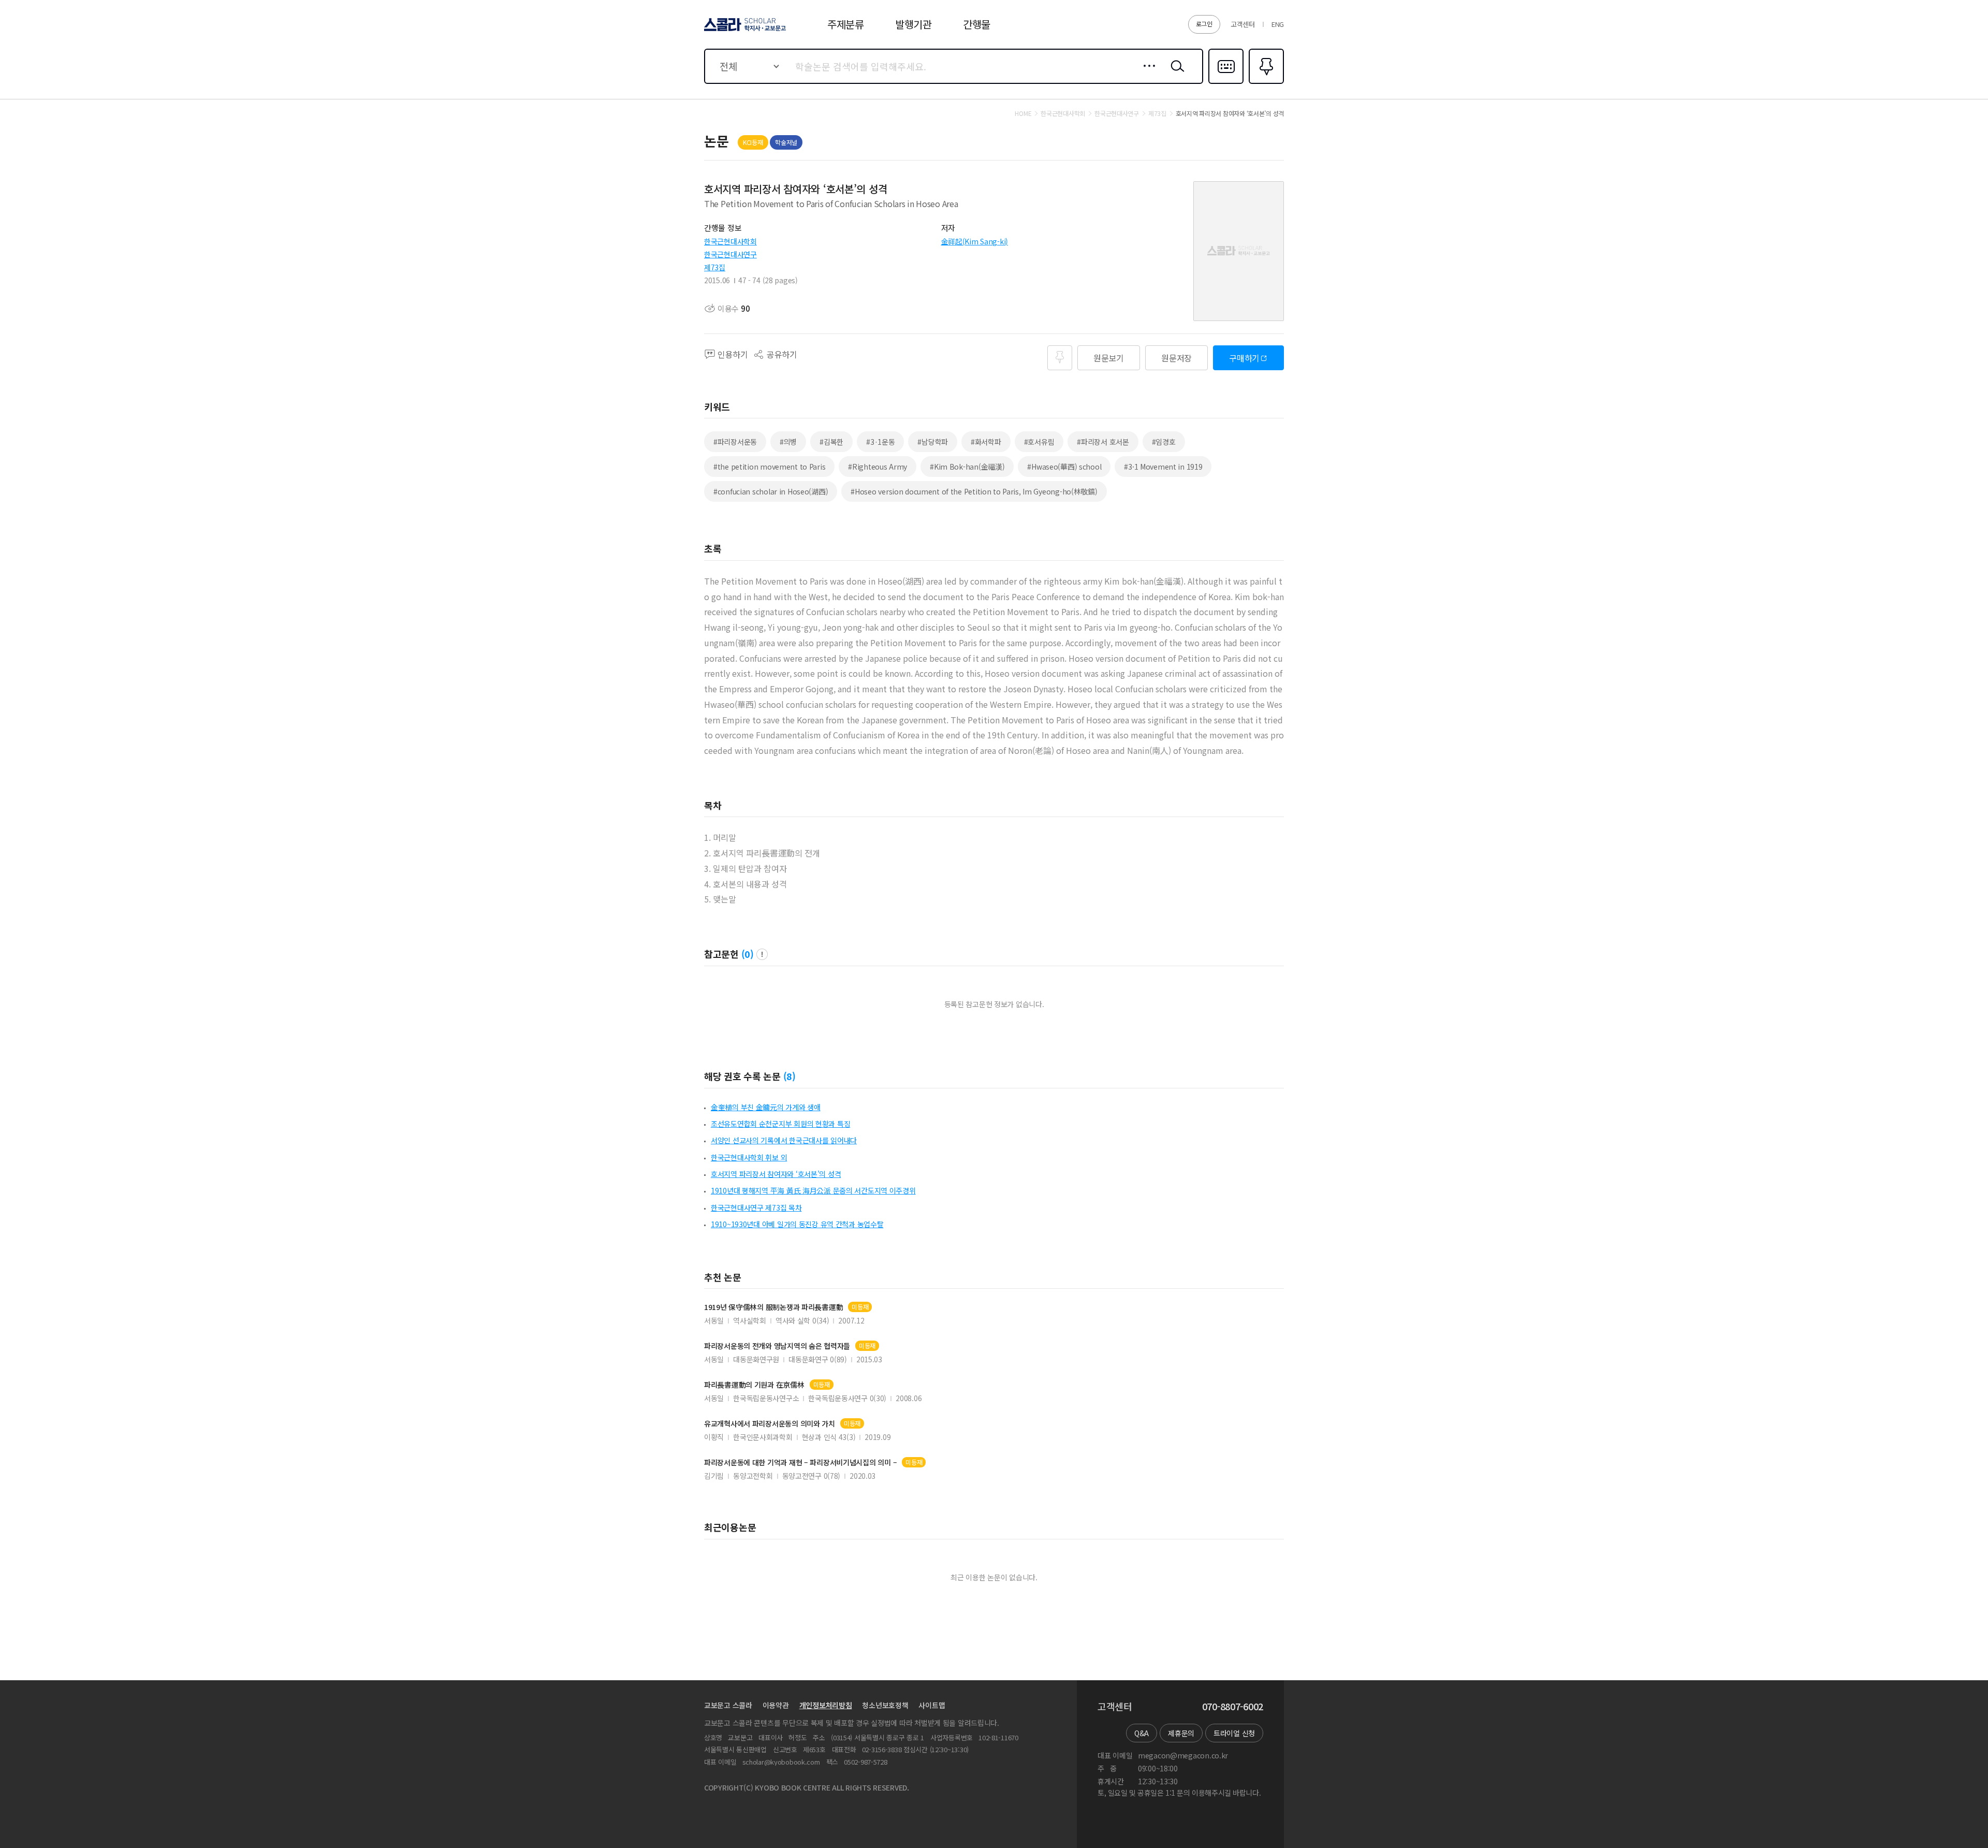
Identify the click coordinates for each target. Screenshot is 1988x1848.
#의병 (788, 442)
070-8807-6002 (1233, 1707)
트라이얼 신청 (1234, 1733)
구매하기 (1244, 358)
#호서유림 (1039, 442)
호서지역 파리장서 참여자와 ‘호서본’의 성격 (776, 1174)
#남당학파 (933, 442)
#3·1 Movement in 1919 (1163, 467)
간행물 (977, 24)
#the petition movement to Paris (769, 467)
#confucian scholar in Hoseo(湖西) (771, 491)
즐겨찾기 (1265, 83)
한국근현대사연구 (730, 254)
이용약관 (776, 1705)
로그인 (1204, 24)
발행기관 (913, 24)
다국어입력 (1226, 83)
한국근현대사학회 (730, 241)
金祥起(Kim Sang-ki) (975, 241)
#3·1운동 (880, 442)
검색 (1175, 74)
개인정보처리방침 (826, 1705)
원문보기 (1109, 358)
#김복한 (831, 442)
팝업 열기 (762, 954)
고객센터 (1243, 24)
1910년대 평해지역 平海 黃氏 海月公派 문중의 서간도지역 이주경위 (813, 1190)
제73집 (715, 267)
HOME (1023, 113)
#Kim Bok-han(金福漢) (967, 467)
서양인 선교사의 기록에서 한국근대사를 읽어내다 (784, 1140)
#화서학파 (986, 442)
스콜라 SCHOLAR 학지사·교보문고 (744, 31)
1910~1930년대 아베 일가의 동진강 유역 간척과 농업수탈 (797, 1224)
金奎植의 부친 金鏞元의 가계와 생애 (766, 1107)
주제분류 (846, 24)
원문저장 (1176, 358)
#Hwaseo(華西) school (1064, 467)
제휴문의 (1181, 1733)
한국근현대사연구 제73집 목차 (756, 1207)
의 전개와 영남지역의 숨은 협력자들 (777, 1346)
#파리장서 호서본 (1103, 442)
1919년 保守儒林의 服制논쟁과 (773, 1307)
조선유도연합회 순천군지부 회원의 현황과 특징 (780, 1124)
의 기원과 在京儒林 (754, 1385)
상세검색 (1146, 74)
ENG (1278, 24)
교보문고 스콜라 (728, 1705)
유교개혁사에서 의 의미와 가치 (770, 1424)
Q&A (1142, 1733)
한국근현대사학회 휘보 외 (749, 1157)
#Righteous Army (878, 467)
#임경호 (1164, 442)
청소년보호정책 (885, 1705)
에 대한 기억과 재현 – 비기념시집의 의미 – (800, 1463)
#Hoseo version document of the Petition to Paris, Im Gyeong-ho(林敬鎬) (974, 491)
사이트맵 (932, 1705)
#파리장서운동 (735, 442)
